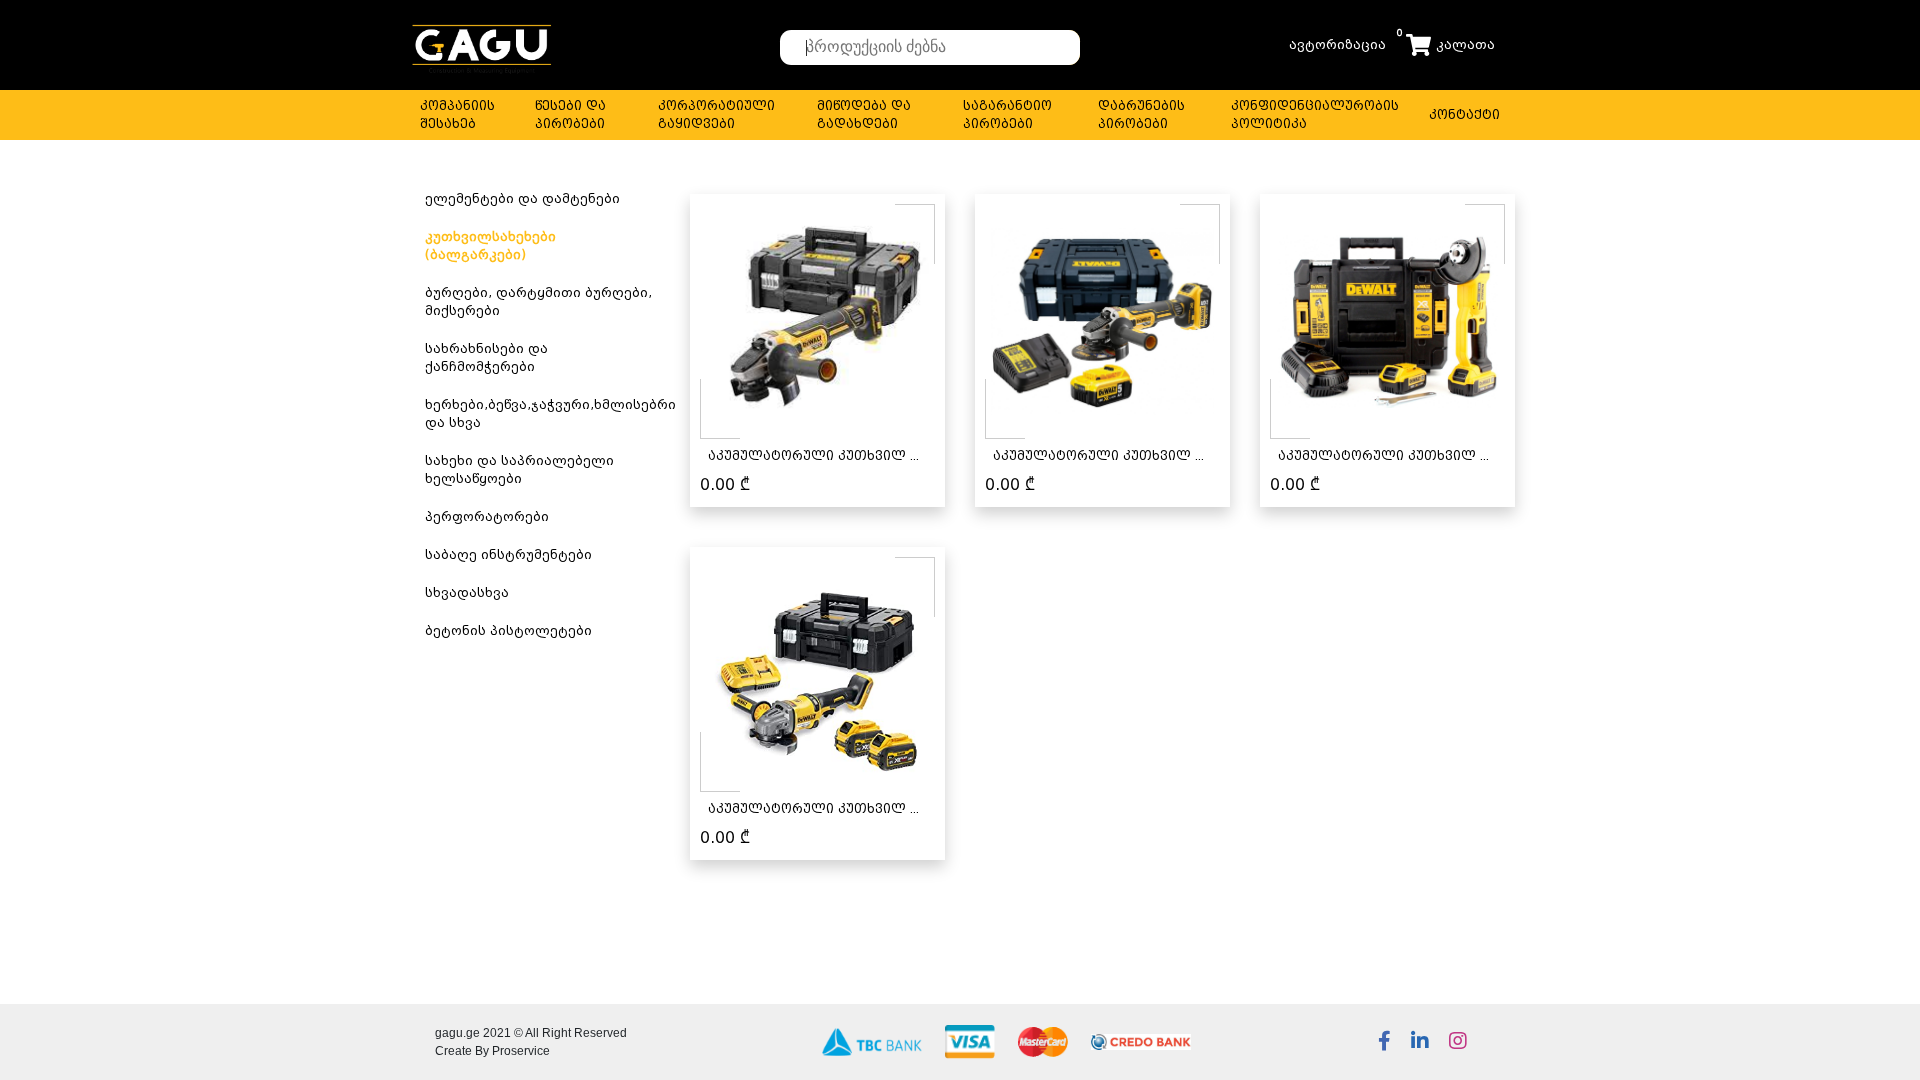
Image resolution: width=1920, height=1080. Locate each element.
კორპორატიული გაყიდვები (716, 114)
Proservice (521, 1051)
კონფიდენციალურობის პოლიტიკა (1315, 114)
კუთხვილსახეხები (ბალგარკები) (490, 245)
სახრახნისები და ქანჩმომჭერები (486, 357)
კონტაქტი (1464, 114)
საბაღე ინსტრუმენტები (508, 554)
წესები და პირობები (570, 114)
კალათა (1465, 44)
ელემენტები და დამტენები (522, 198)
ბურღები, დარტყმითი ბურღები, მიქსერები (538, 301)
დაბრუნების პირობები (1141, 114)
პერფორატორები (487, 516)
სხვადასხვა (467, 592)
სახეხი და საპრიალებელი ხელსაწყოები (519, 469)
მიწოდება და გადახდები (864, 114)
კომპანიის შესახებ (457, 114)
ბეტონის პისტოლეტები (508, 630)
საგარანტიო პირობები (1007, 114)
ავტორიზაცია (1337, 44)
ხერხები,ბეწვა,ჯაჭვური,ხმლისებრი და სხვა (550, 413)
